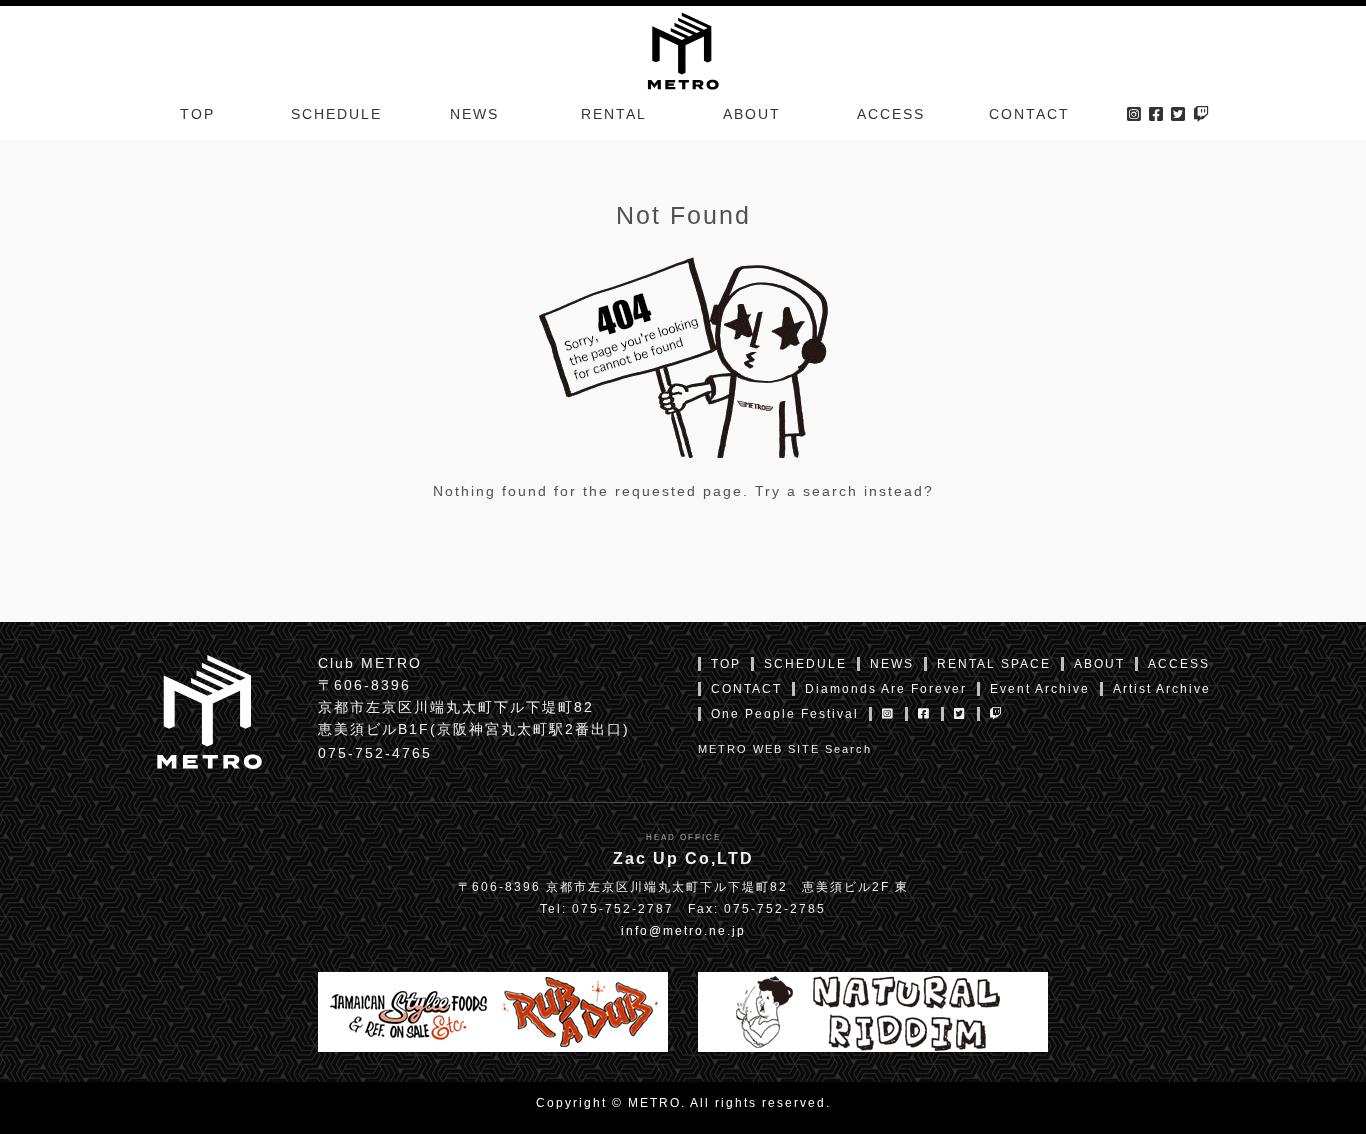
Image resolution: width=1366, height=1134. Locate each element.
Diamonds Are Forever (886, 689)
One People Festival (785, 714)
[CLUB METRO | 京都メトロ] (682, 49)
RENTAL (614, 114)
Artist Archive (1162, 689)
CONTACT (1029, 114)
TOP (197, 114)
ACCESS (891, 114)
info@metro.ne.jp (683, 931)
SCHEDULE (336, 114)
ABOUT (752, 114)
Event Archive (1040, 689)
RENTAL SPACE (994, 664)
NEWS (474, 114)
